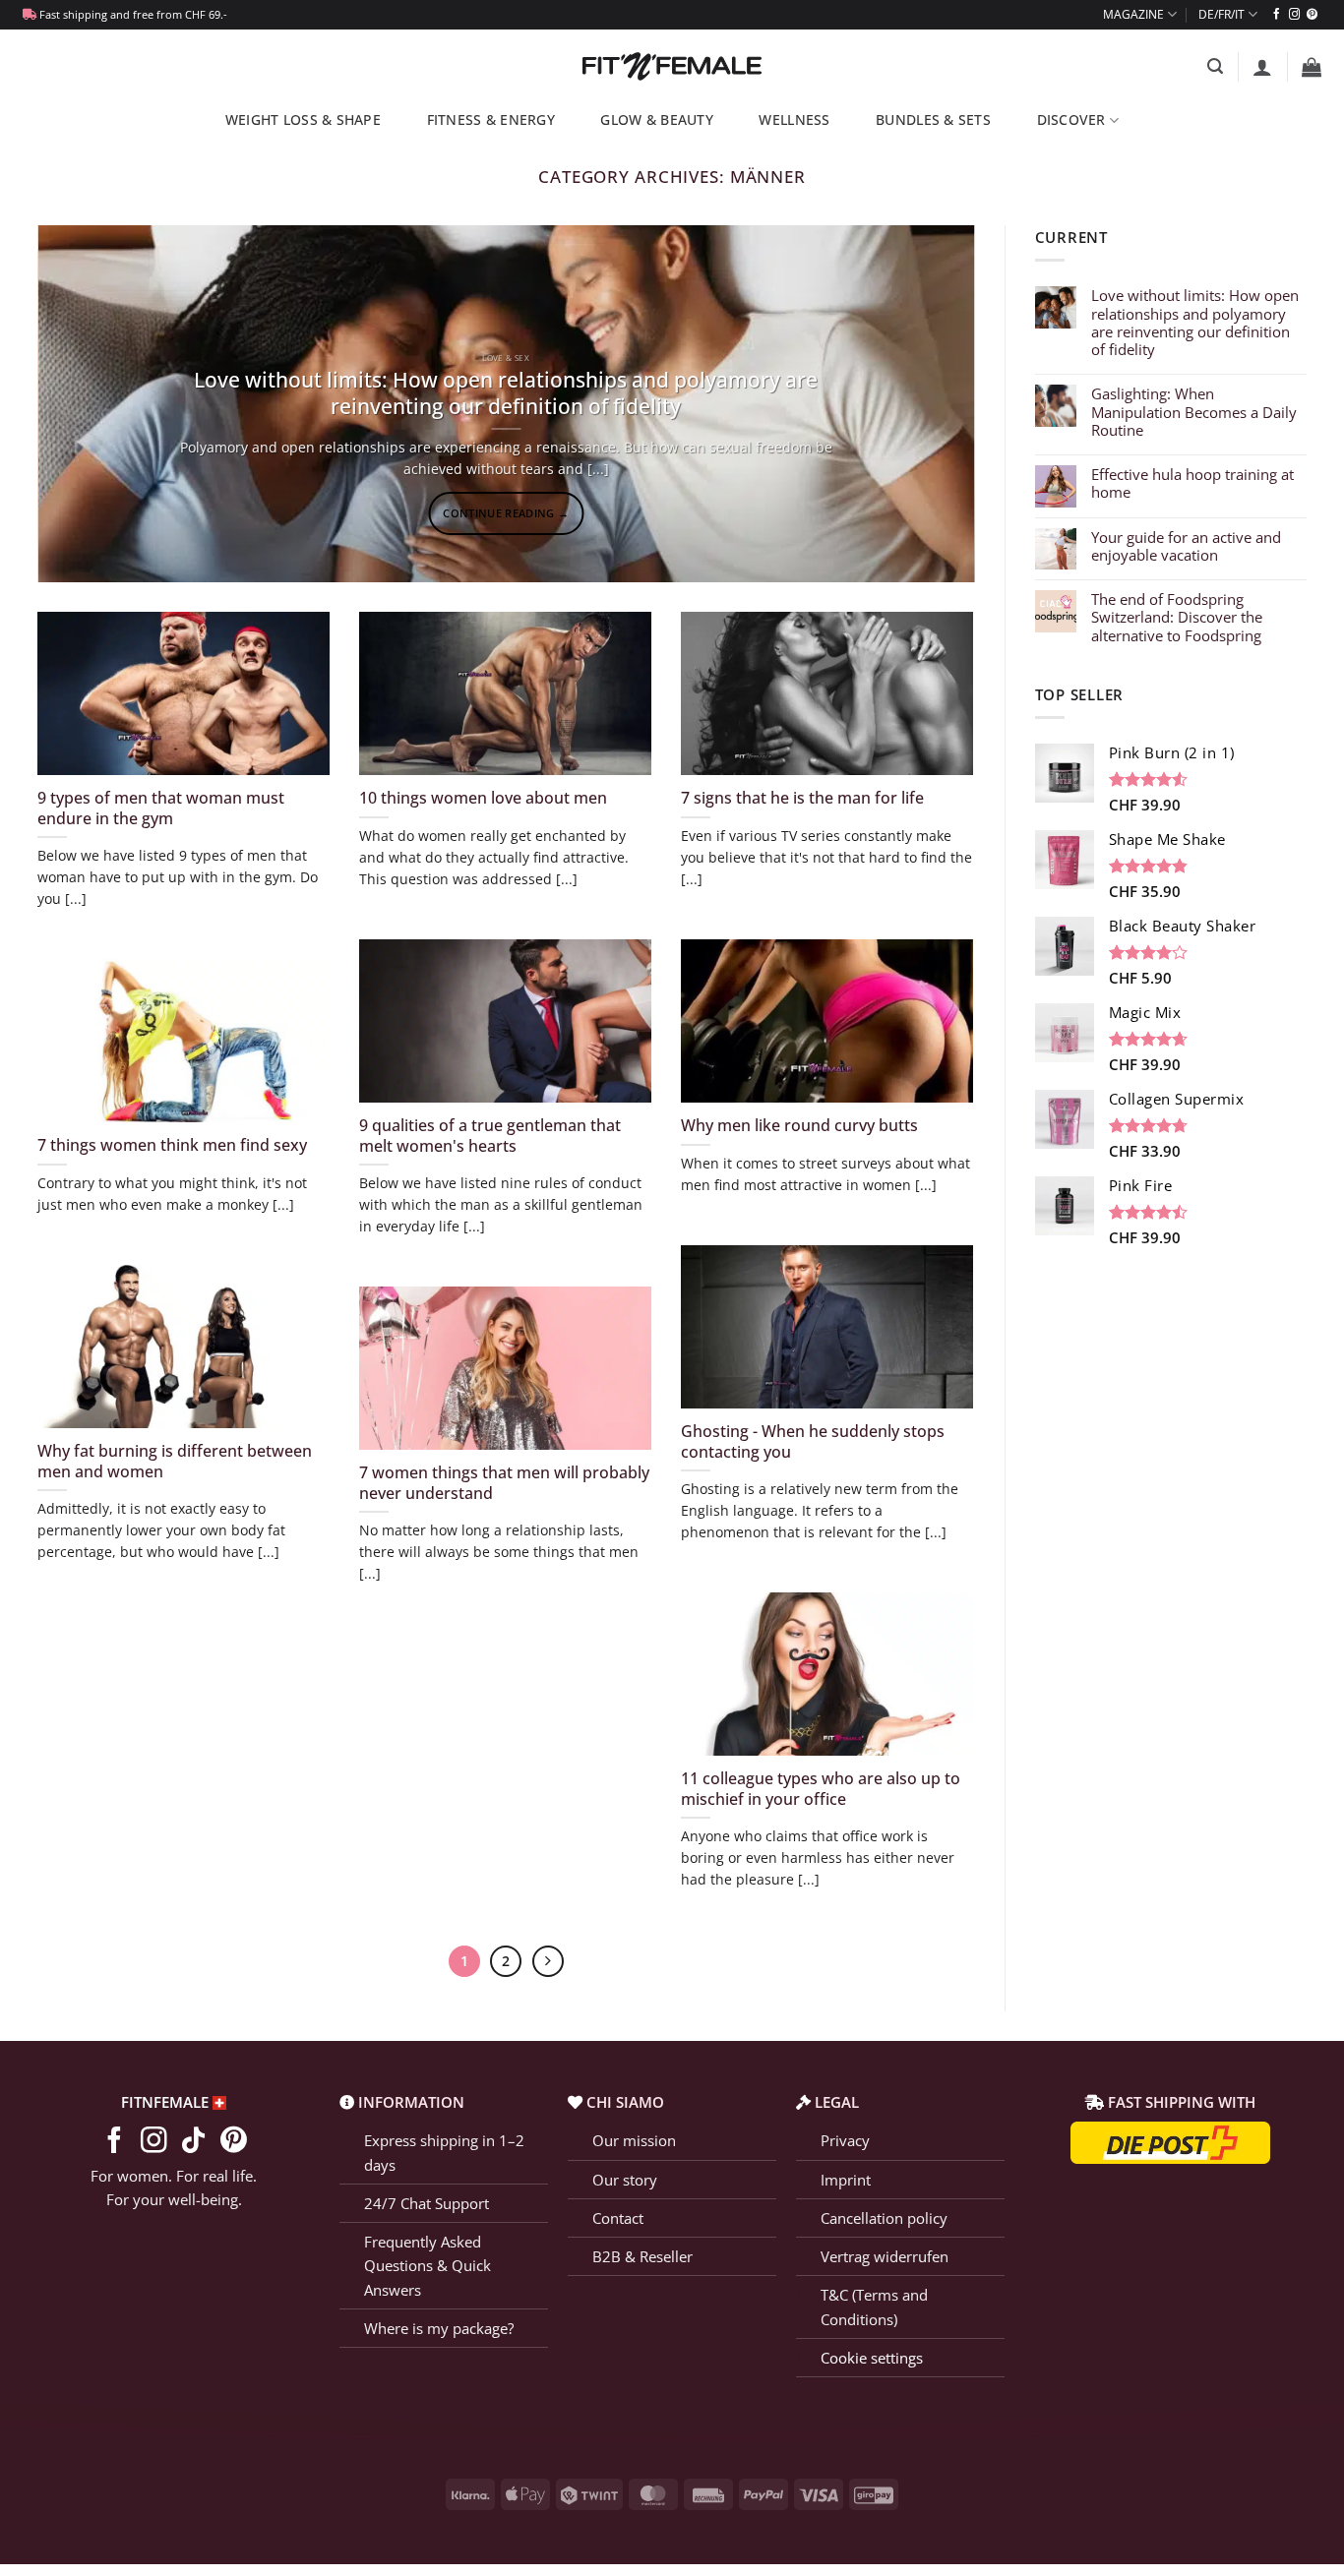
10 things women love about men (483, 798)
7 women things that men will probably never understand (504, 1483)
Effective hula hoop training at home (1192, 483)
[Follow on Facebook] (1277, 15)
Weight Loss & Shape (303, 120)
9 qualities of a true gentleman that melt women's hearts (490, 1136)
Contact (618, 2218)
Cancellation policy (884, 2218)
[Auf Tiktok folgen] (193, 2142)
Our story (625, 2180)
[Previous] (81, 404)
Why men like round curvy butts (799, 1125)
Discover (1071, 120)
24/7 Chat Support (427, 2203)
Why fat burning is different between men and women (175, 1461)
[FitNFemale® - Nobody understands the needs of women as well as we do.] (672, 66)
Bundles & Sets (933, 120)
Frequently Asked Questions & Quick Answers (428, 2266)
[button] (1215, 66)
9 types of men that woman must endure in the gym (161, 808)
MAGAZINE (1133, 14)
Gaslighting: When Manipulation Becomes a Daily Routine (1194, 412)
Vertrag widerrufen (885, 2256)
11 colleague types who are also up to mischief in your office (821, 1789)
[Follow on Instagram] (1294, 15)
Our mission (634, 2140)
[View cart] (1312, 67)
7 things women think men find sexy (172, 1145)
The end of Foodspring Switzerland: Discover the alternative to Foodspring (1177, 617)
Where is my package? (439, 2328)
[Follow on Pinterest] (1312, 15)
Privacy (845, 2140)
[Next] (931, 404)
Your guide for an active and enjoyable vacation (1186, 546)
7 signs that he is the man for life (802, 798)
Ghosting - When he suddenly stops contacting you (813, 1441)
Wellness (794, 120)
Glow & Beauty (657, 120)
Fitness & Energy (491, 120)
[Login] (1262, 67)
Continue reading (506, 513)
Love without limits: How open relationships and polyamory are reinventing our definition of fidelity (506, 393)
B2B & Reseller (642, 2256)
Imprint (846, 2180)
